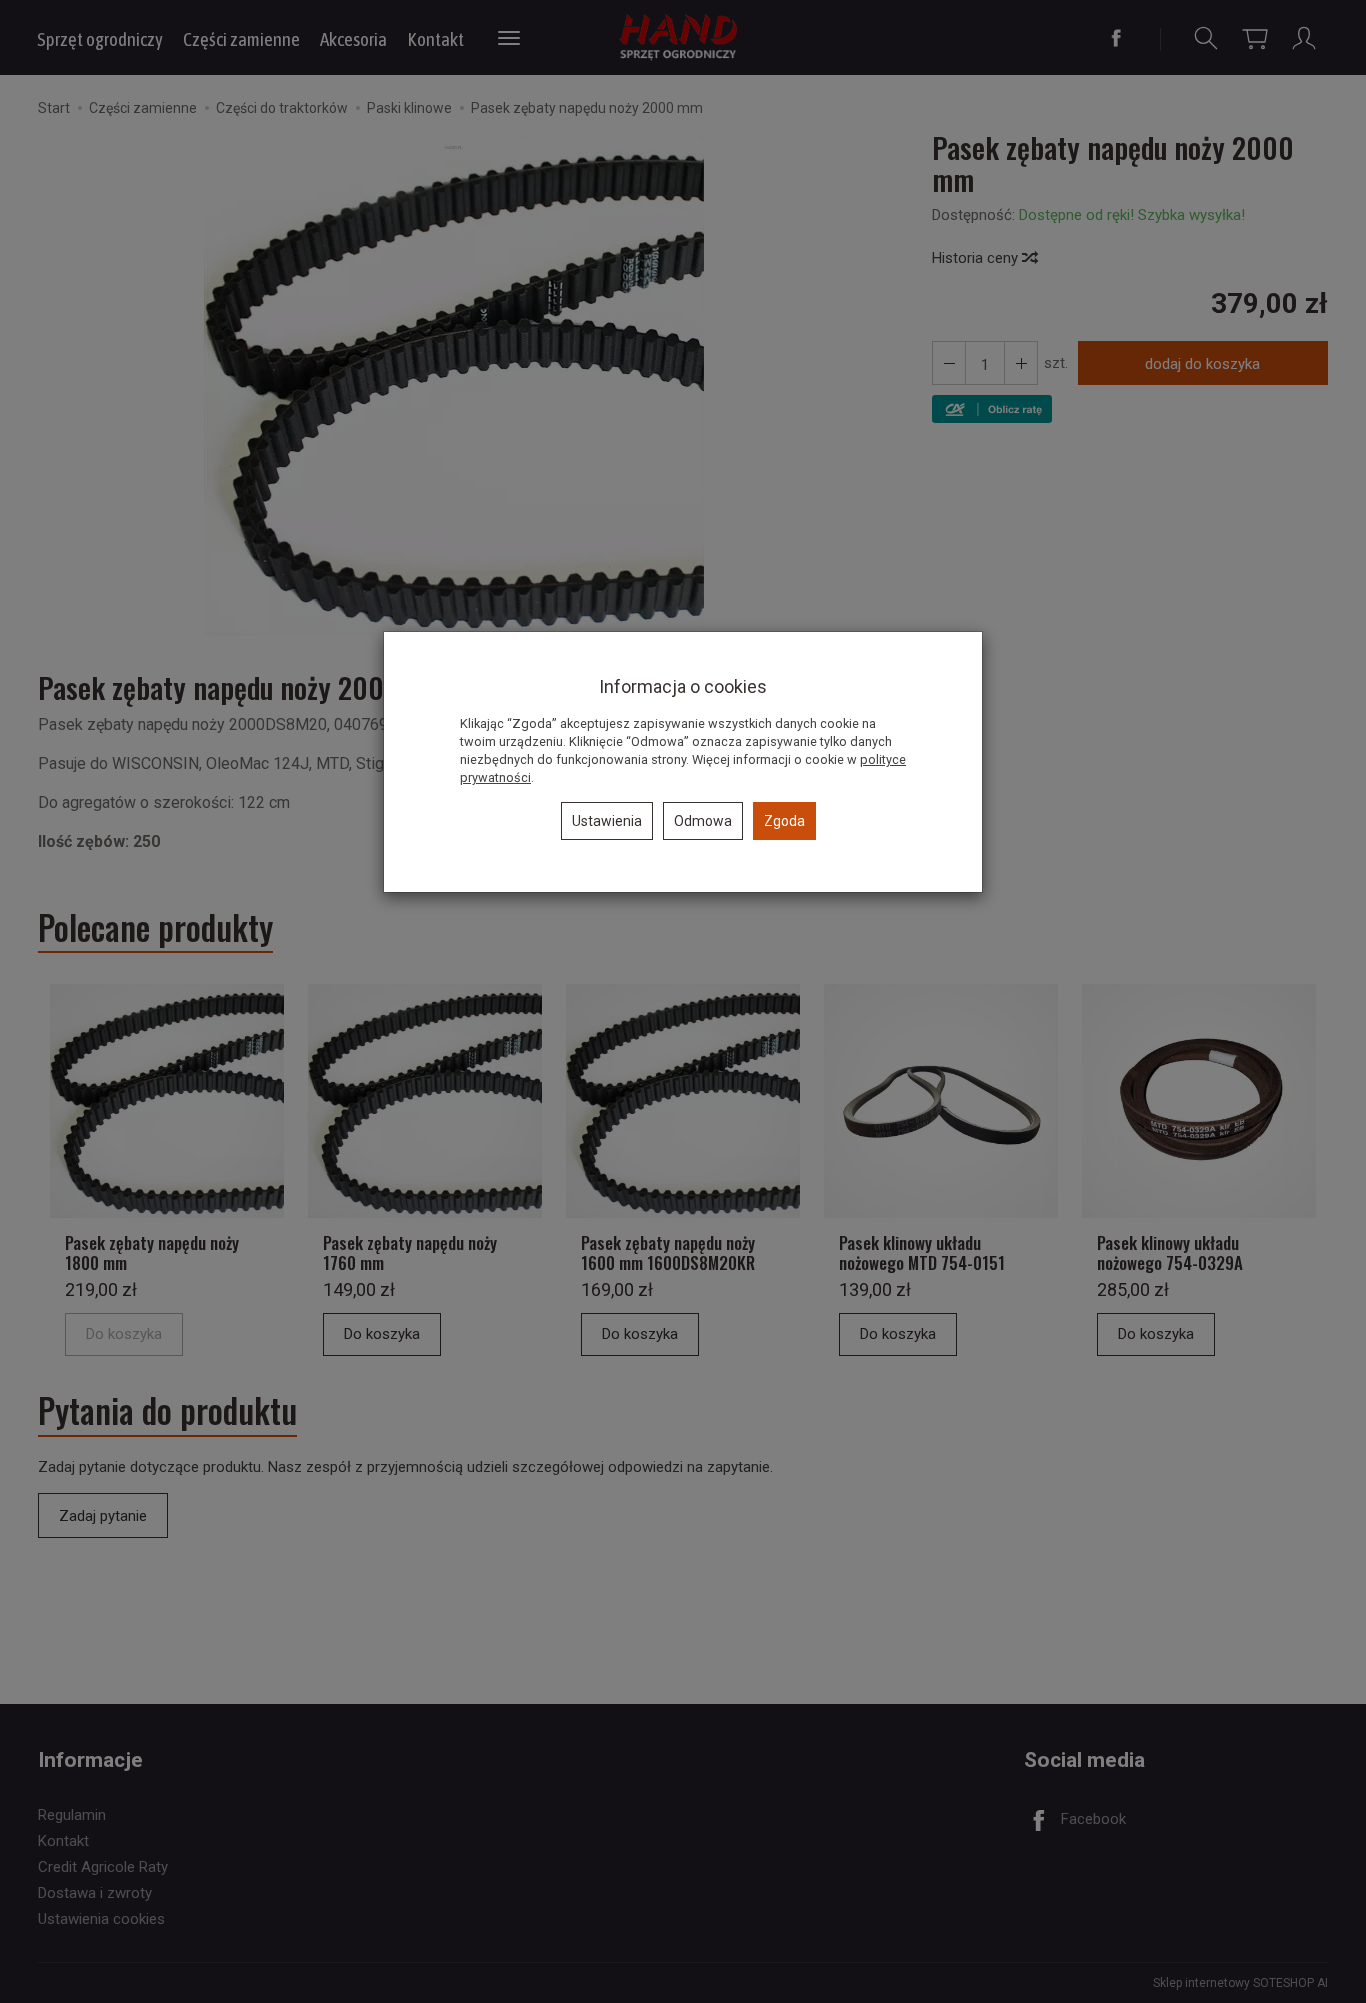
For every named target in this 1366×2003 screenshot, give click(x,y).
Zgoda (784, 821)
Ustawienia (607, 821)
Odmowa (703, 821)
